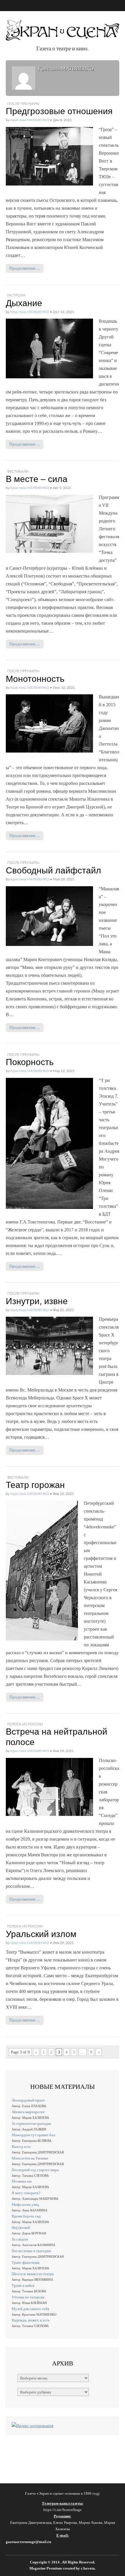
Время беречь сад (26, 2216)
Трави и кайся (23, 2285)
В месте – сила (37, 479)
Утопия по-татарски (28, 2297)
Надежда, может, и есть (31, 2320)
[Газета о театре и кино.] (63, 27)
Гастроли (16, 295)
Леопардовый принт (28, 2100)
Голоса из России (25, 1724)
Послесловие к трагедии (31, 2251)
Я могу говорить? (26, 2193)
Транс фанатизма (26, 2262)
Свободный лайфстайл (53, 870)
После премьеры (23, 104)
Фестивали (18, 472)
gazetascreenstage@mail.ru (28, 2542)
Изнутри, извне (37, 1301)
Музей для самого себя (30, 2309)
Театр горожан (35, 1485)
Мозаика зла (22, 2181)
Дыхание (24, 303)
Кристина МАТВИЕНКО (30, 120)
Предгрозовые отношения (59, 111)
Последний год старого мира (35, 2170)
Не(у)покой (21, 2228)
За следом (20, 2239)
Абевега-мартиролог (28, 2112)
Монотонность (35, 679)
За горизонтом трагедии (31, 2124)
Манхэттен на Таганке (30, 2158)
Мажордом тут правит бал (33, 2135)
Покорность (30, 1062)
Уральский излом (41, 1934)
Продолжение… (25, 268)
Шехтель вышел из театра (33, 2274)
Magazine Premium (46, 2568)
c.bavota (88, 2568)
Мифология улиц (25, 2205)
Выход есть (21, 2147)
